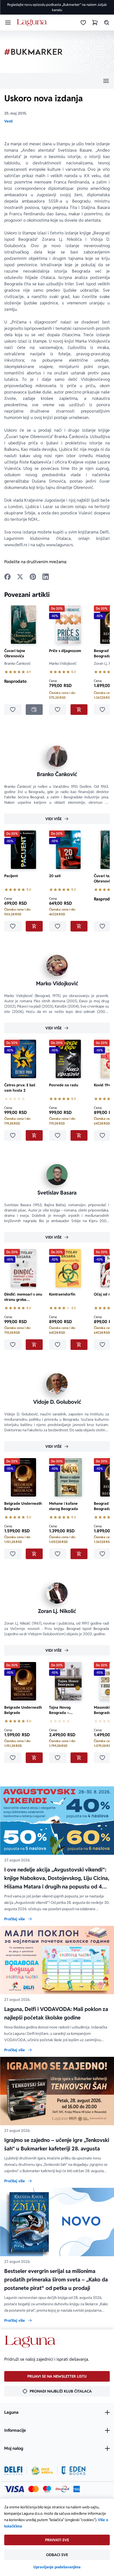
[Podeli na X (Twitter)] (20, 577)
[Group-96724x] (62, 2489)
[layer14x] (77, 2489)
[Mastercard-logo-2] (34, 2489)
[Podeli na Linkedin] (46, 577)
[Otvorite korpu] (95, 23)
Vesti (8, 121)
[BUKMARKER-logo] (33, 52)
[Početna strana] (33, 23)
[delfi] (13, 2471)
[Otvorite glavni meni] (8, 23)
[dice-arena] (42, 2471)
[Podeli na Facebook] (7, 577)
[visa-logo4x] (14, 2489)
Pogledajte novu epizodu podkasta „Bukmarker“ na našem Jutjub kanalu (57, 7)
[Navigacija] (57, 81)
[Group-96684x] (74, 2471)
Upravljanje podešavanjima (57, 2567)
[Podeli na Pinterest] (33, 577)
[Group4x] (47, 2489)
